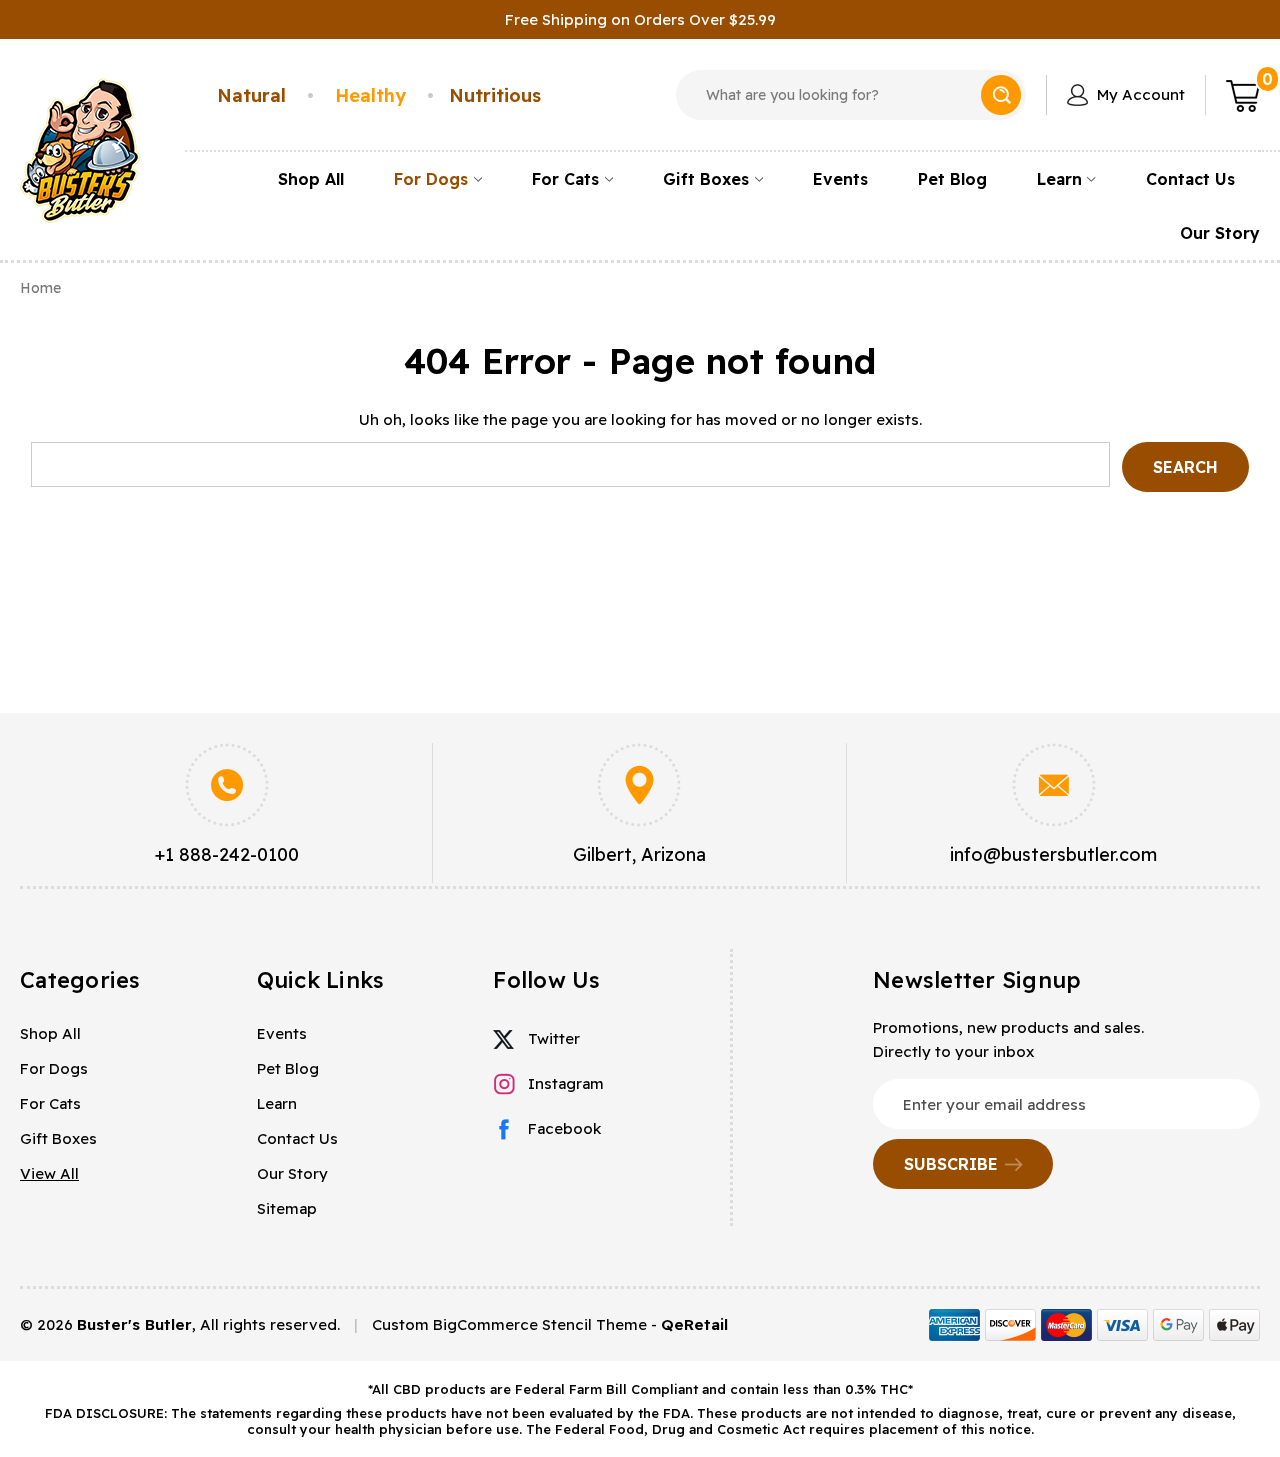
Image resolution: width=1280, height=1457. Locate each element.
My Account (1141, 94)
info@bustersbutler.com (1053, 854)
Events (840, 179)
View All (49, 1173)
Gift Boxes (706, 179)
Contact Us (1190, 179)
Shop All (311, 179)
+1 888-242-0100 (227, 854)
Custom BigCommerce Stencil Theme (509, 1324)
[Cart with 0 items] (1243, 95)
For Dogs (431, 179)
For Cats (565, 179)
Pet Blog (952, 179)
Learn (1059, 179)
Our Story (1220, 233)
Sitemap (287, 1208)
